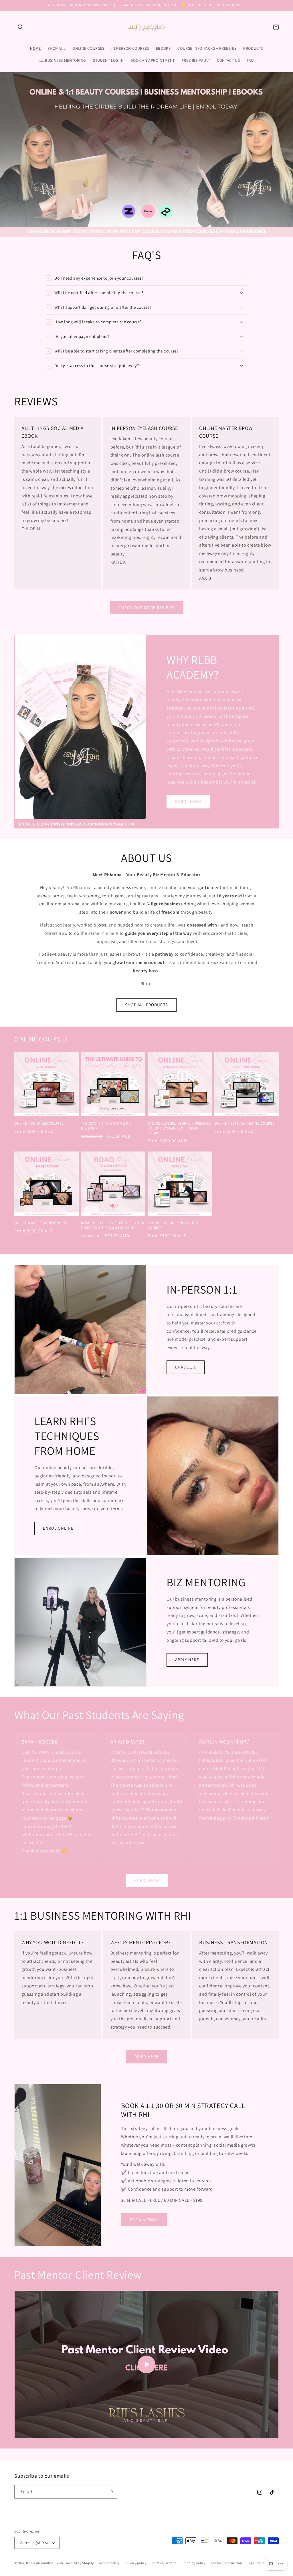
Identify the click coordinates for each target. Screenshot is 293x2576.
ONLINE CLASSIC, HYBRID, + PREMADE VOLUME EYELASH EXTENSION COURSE (179, 1128)
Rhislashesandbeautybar (45, 2563)
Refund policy (109, 2563)
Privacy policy (136, 2563)
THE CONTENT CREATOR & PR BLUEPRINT (106, 1126)
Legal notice (257, 2563)
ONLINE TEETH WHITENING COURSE (244, 1123)
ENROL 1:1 (186, 1367)
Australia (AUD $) (34, 2543)
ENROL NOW (147, 1880)
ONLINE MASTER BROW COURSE (41, 1223)
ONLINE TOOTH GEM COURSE (39, 1123)
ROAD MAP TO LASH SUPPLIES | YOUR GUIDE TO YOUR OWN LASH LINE (112, 1225)
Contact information (226, 2563)
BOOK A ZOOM (144, 2220)
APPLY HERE (187, 1660)
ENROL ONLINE (58, 1528)
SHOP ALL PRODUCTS (146, 1005)
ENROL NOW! (188, 801)
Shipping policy (194, 2563)
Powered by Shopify (79, 2563)
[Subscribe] (111, 2492)
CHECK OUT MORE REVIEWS (147, 608)
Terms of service (164, 2563)
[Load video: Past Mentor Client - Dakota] (146, 2364)
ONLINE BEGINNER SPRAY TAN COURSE (173, 1225)
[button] (21, 27)
